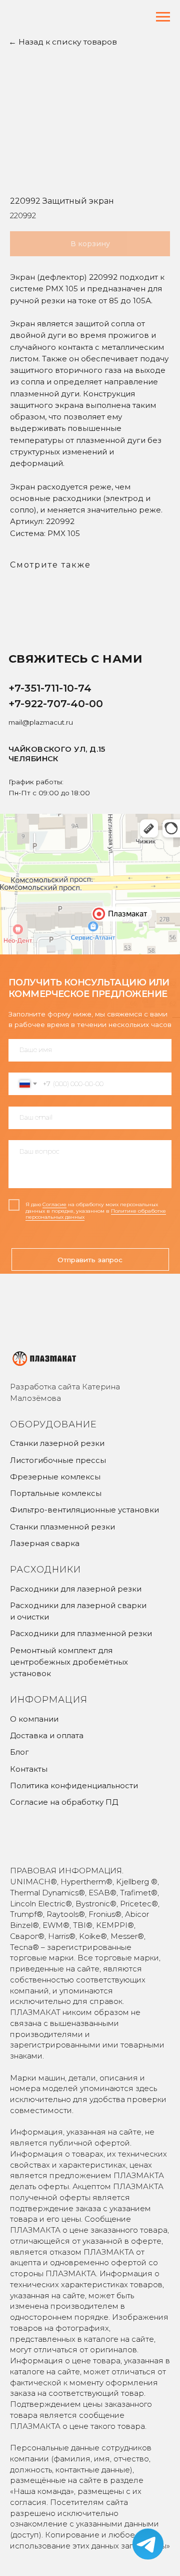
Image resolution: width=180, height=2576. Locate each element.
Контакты (29, 1769)
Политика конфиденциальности (74, 1785)
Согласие (54, 1204)
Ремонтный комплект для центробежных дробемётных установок (69, 1662)
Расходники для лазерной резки (76, 1589)
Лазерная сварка (45, 1543)
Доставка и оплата (47, 1735)
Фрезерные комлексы (55, 1477)
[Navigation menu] (163, 17)
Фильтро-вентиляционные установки (84, 1510)
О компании (34, 1719)
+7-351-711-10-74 (50, 688)
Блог (19, 1752)
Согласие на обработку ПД (64, 1802)
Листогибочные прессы (58, 1460)
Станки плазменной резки (62, 1527)
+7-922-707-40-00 (56, 703)
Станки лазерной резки (57, 1443)
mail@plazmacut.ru (41, 722)
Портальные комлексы (56, 1493)
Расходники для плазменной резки (81, 1633)
